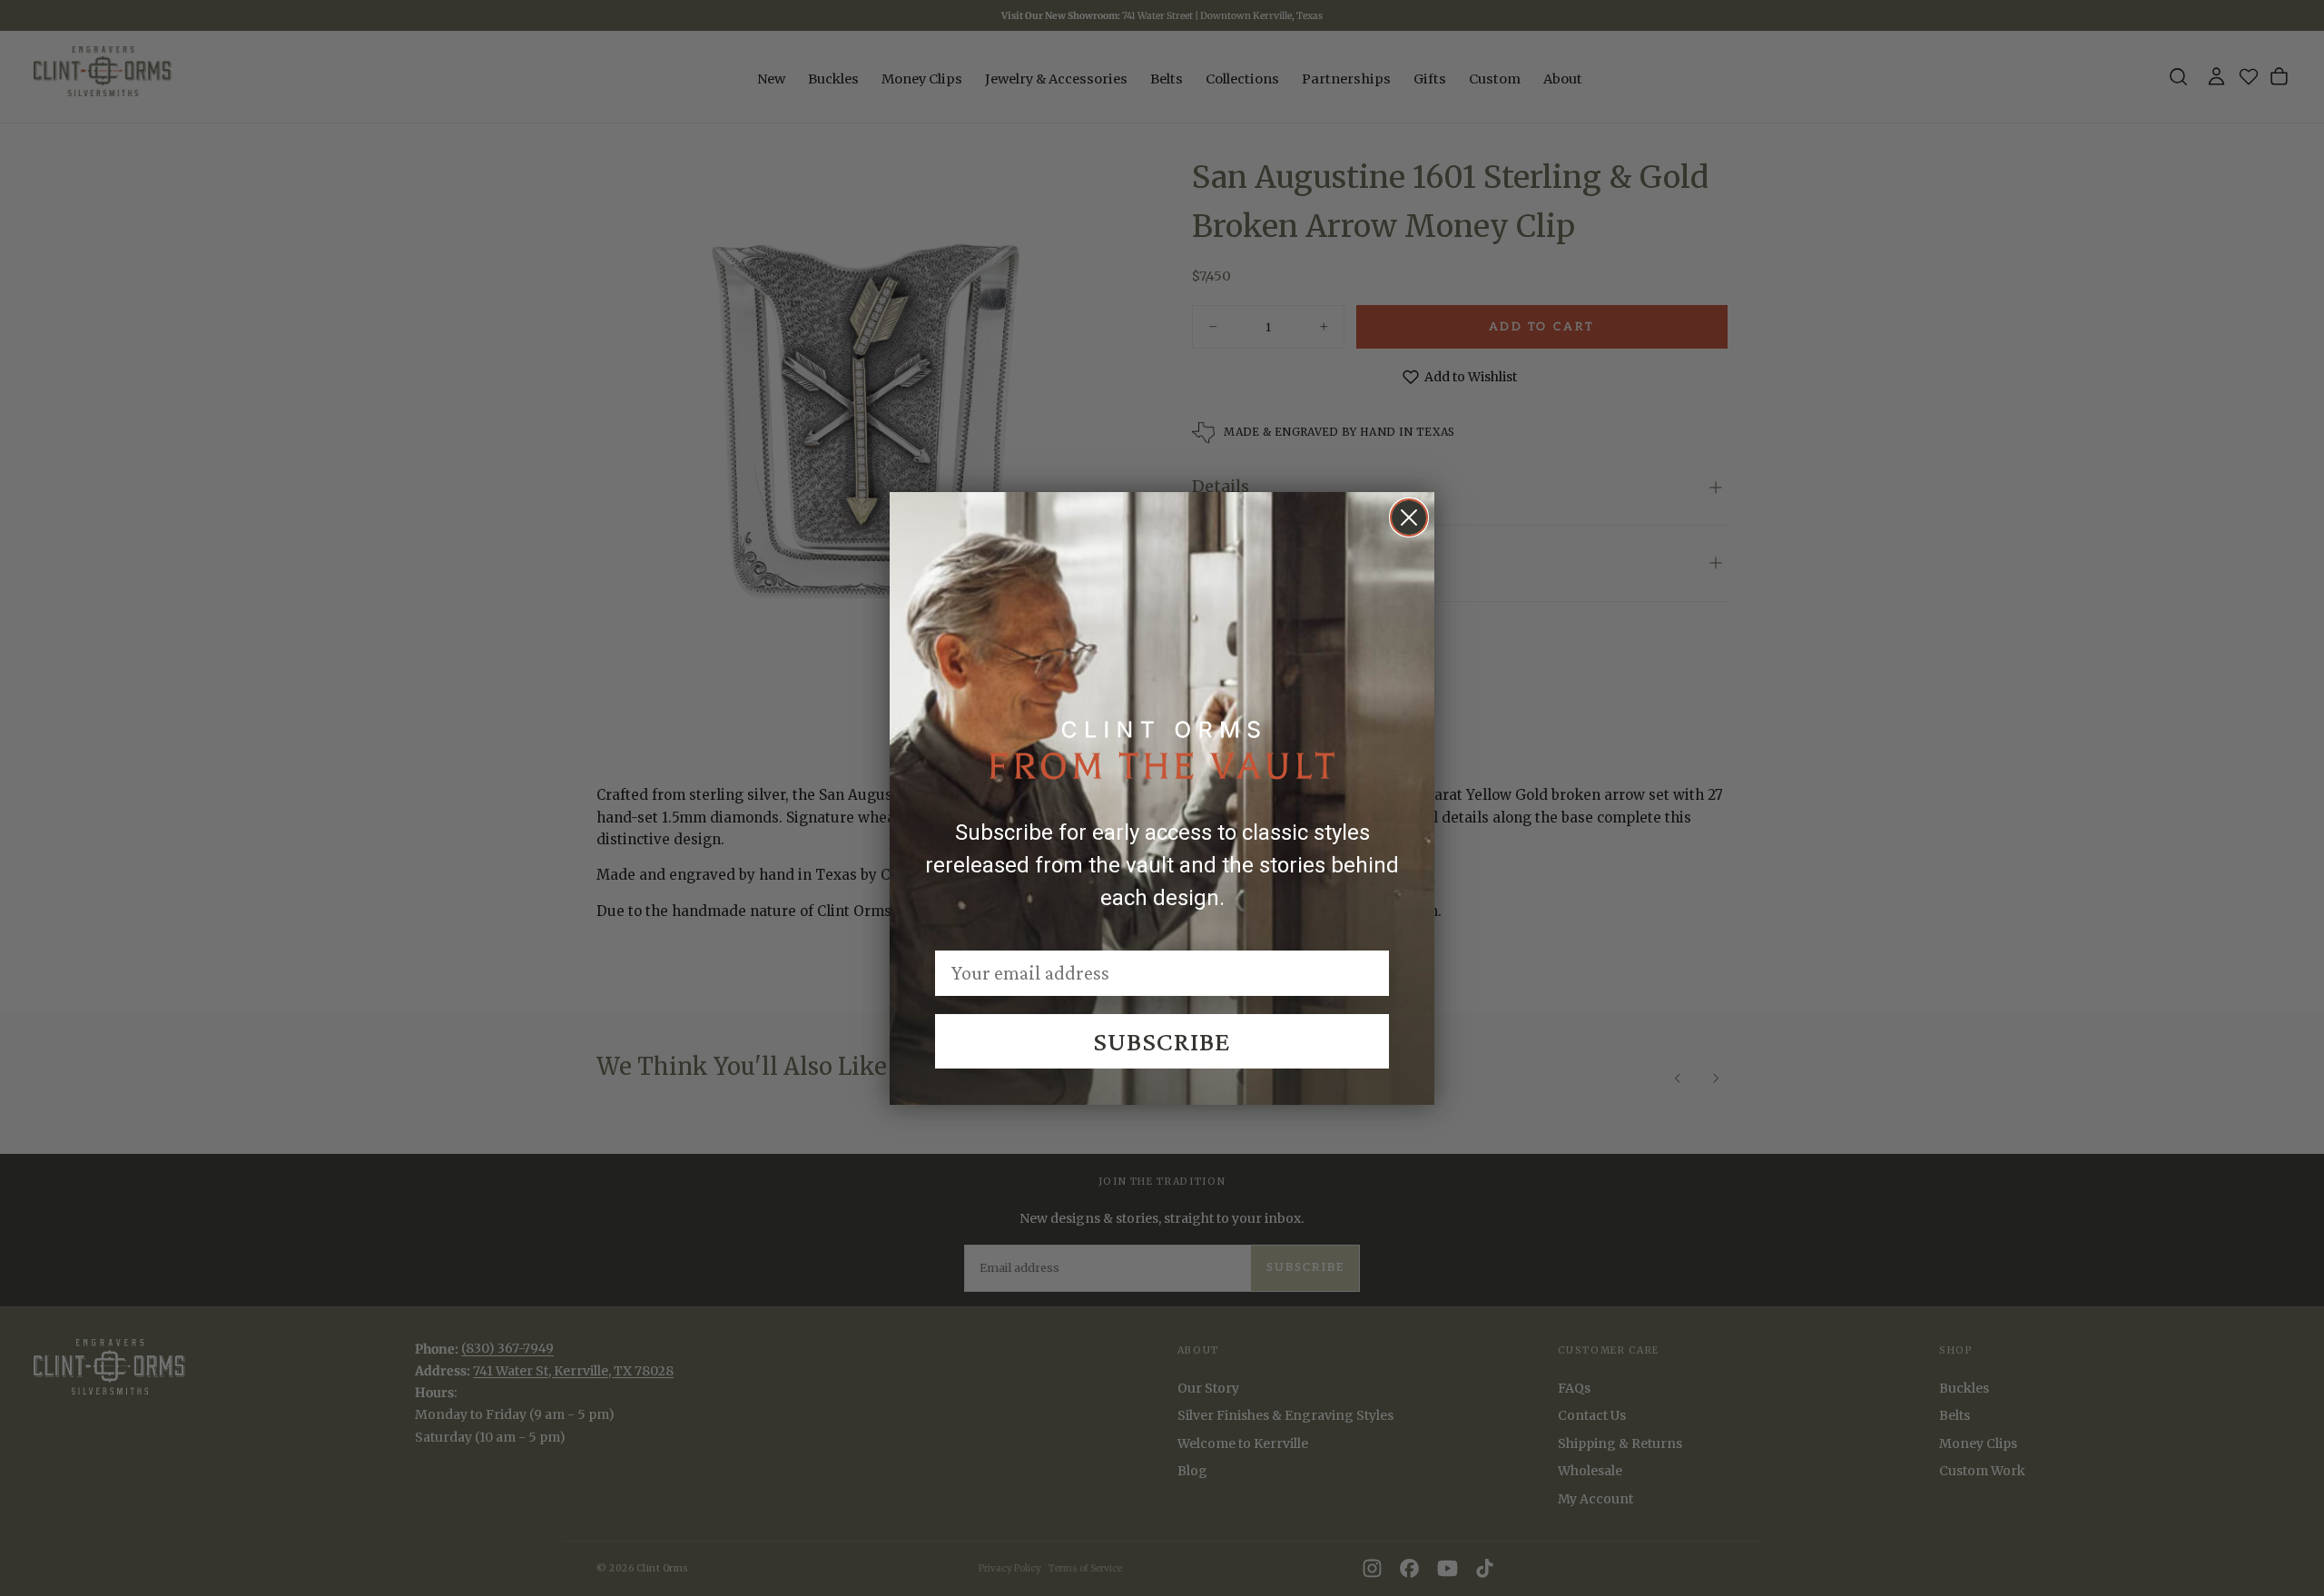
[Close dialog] (1409, 517)
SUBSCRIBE (1162, 1041)
